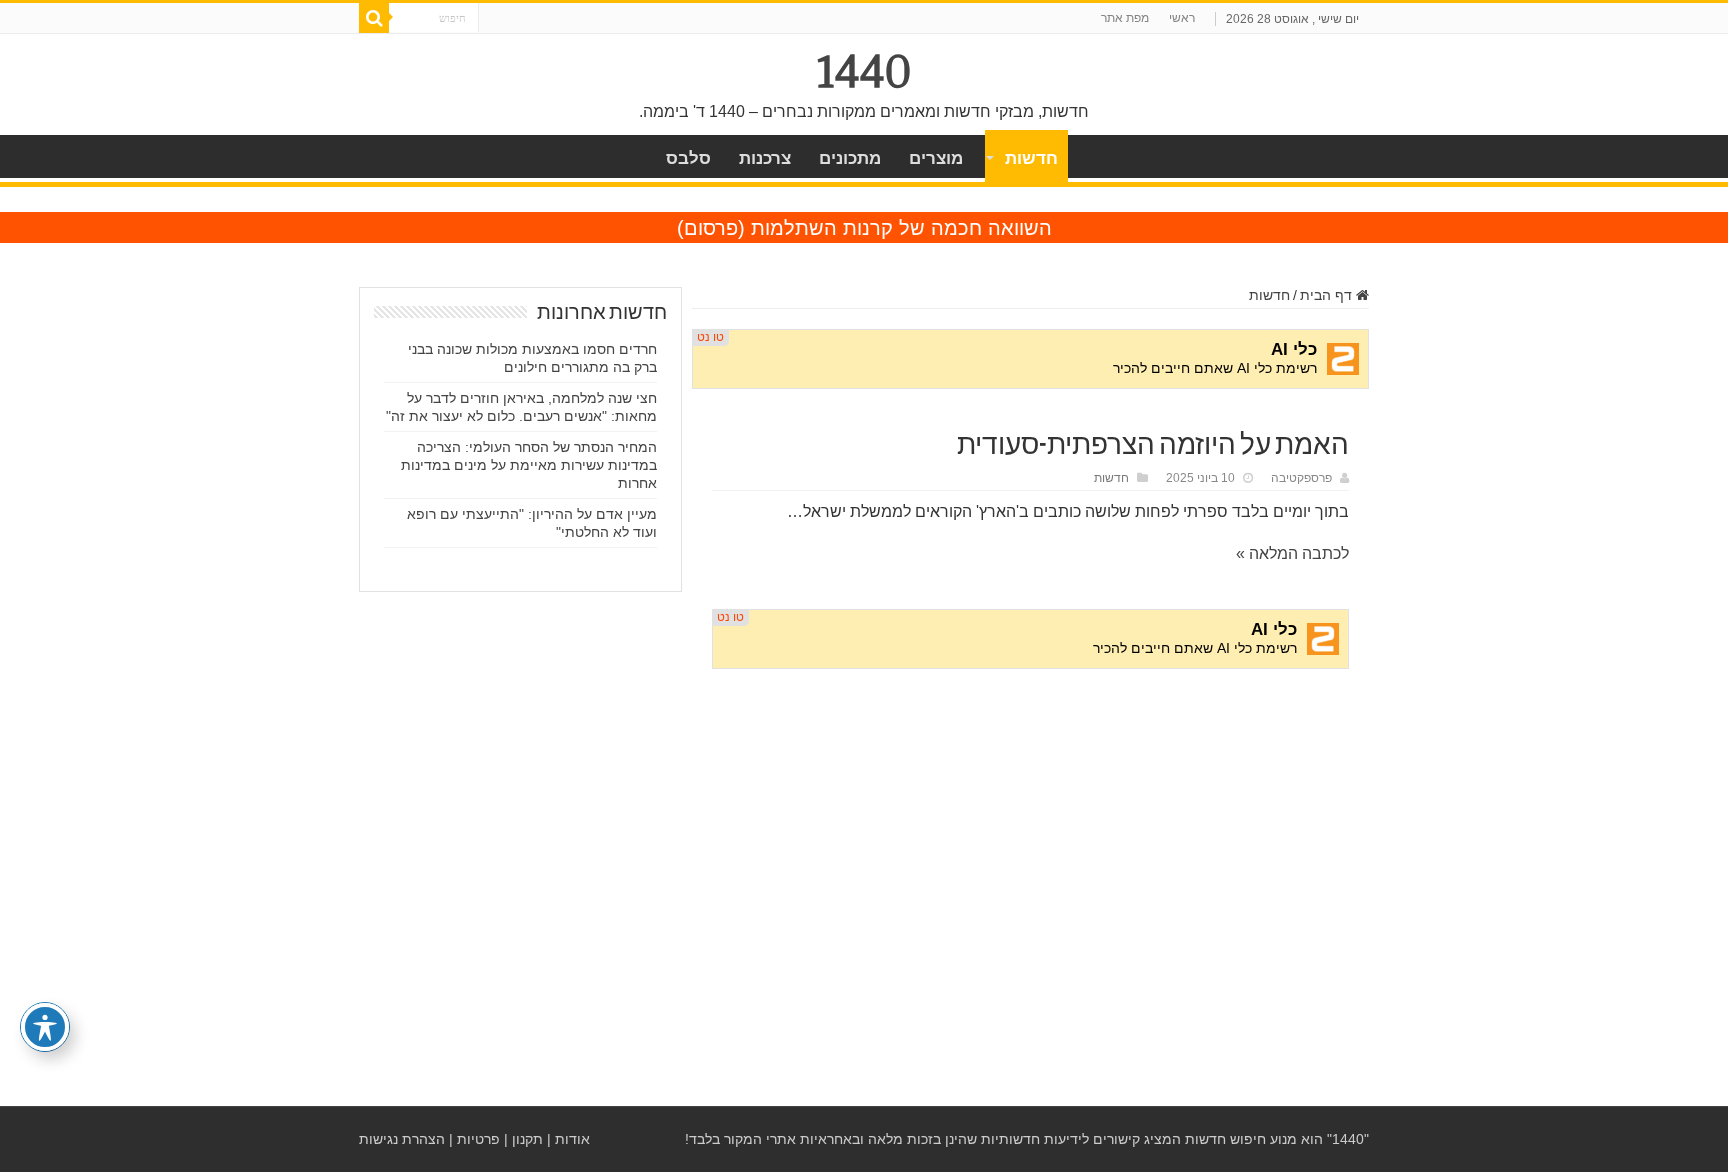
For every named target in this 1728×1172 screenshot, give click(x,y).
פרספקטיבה (1301, 478)
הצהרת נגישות (402, 1139)
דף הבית (1328, 295)
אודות (572, 1139)
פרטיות (478, 1139)
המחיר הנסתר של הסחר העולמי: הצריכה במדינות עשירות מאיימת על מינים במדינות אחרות (529, 465)
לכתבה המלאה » (1292, 553)
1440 (864, 72)
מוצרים (936, 158)
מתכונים (850, 158)
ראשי (1182, 18)
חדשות (1031, 158)
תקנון (527, 1139)
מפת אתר (1125, 18)
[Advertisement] (1030, 837)
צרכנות (765, 158)
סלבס (688, 158)
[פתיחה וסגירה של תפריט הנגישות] (45, 1027)
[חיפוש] (374, 18)
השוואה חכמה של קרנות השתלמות (901, 228)
